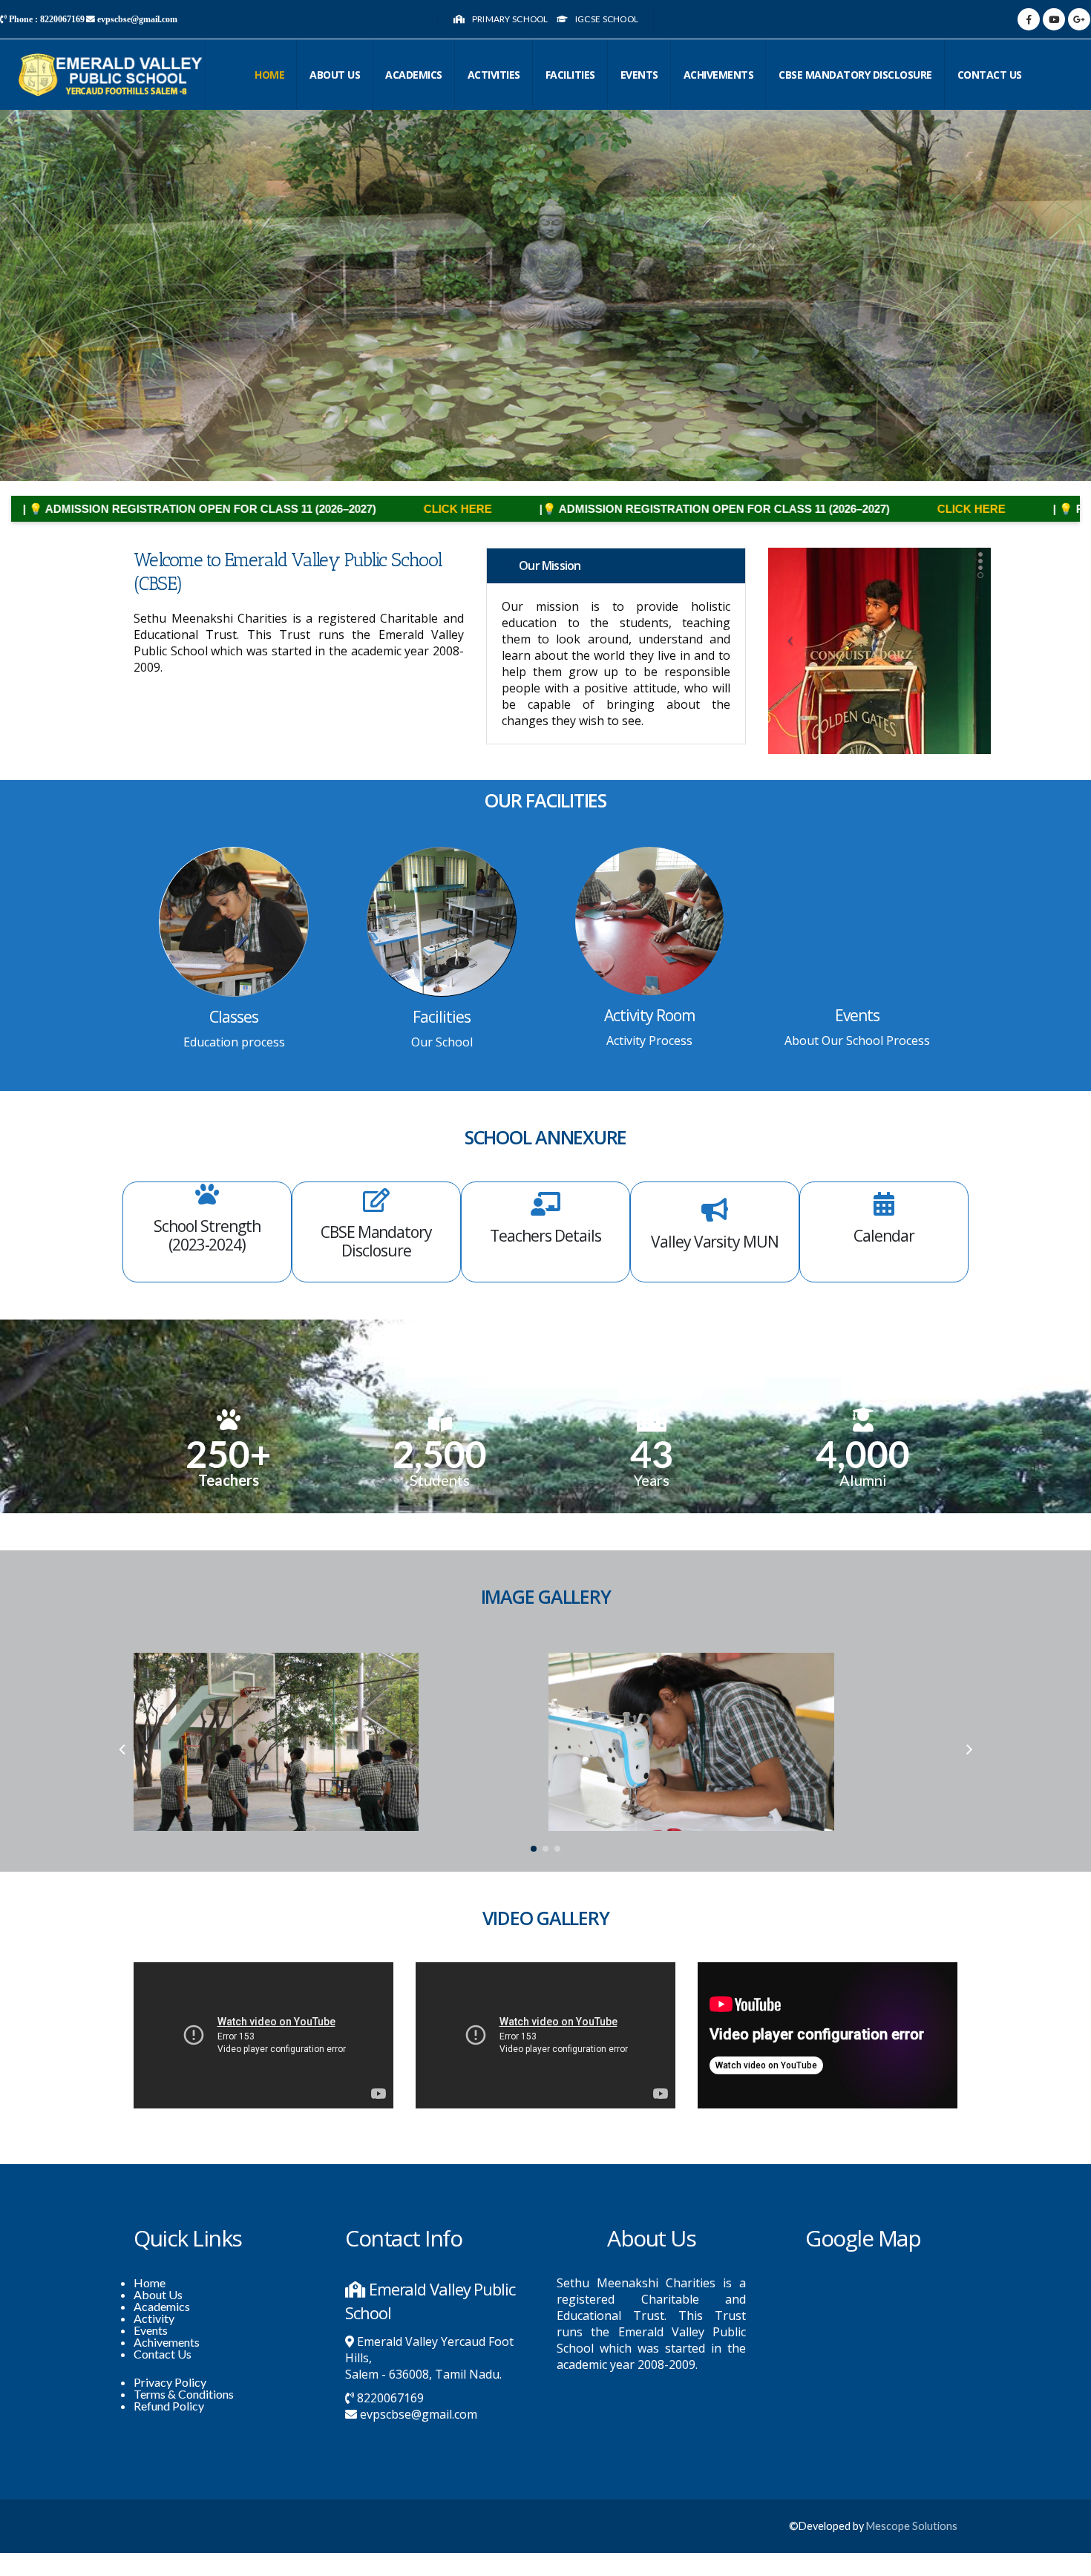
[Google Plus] (1079, 19)
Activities (494, 75)
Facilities (570, 75)
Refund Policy (169, 2406)
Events (639, 75)
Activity (154, 2318)
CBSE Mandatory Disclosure (855, 75)
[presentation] (122, 1749)
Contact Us (163, 2354)
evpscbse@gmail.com (419, 2414)
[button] (534, 1849)
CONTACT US (990, 75)
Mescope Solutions (912, 2526)
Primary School (510, 19)
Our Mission (550, 566)
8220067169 (390, 2398)
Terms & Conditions (184, 2394)
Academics (414, 75)
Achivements (719, 75)
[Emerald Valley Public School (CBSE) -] (111, 75)
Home (269, 75)
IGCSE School (607, 19)
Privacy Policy (170, 2382)
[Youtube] (1054, 19)
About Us (335, 75)
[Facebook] (1029, 19)
